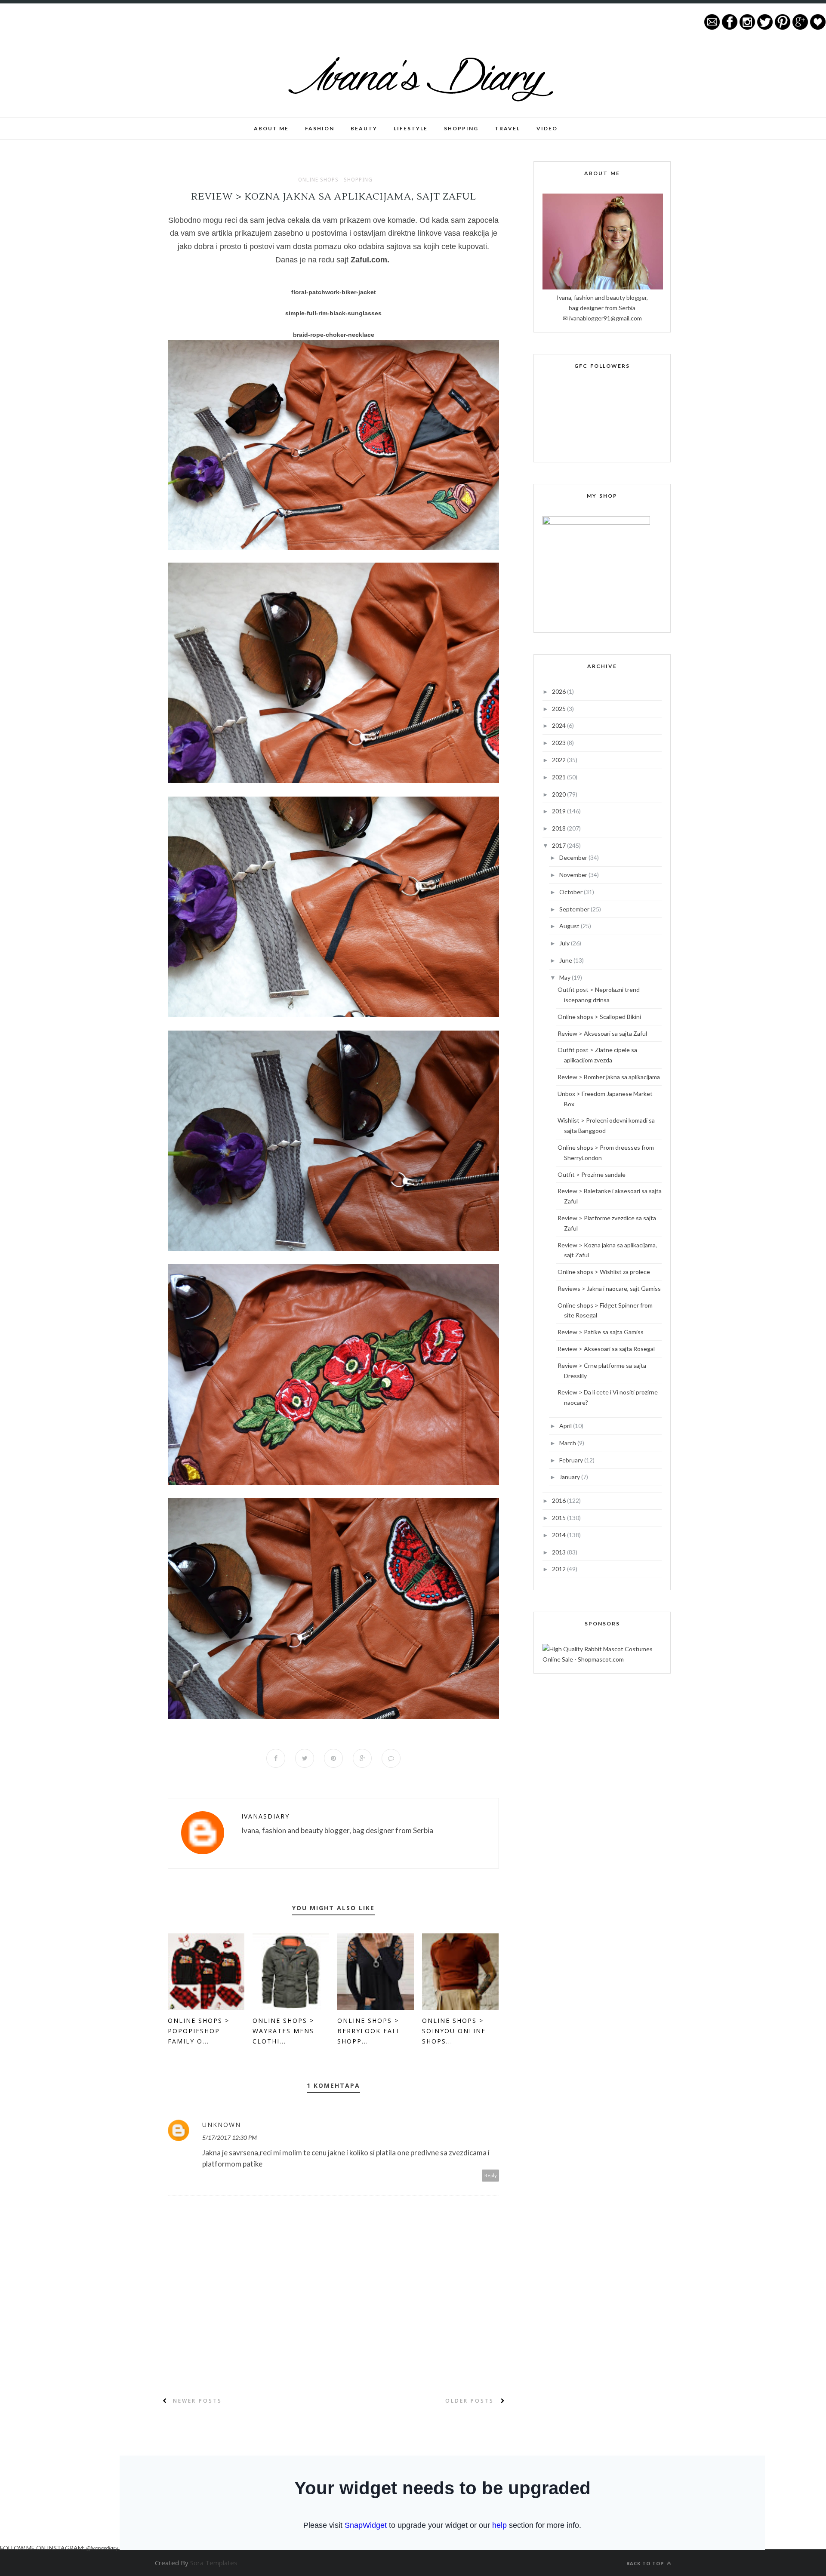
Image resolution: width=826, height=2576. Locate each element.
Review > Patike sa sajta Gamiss (601, 1332)
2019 (559, 811)
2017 (559, 845)
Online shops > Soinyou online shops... (454, 2031)
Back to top (646, 2563)
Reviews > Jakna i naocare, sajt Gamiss (609, 1288)
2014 (559, 1535)
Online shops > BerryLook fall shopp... (369, 2031)
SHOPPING (461, 128)
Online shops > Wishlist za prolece (604, 1272)
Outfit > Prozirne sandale (592, 1174)
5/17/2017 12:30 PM (230, 2137)
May (566, 977)
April (566, 1426)
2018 (559, 828)
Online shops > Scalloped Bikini (599, 1017)
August (570, 926)
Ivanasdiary (265, 1816)
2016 (559, 1500)
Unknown (222, 2125)
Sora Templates (214, 2563)
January (570, 1477)
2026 (559, 691)
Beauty (364, 128)
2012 (559, 1569)
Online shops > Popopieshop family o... (199, 2031)
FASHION (320, 128)
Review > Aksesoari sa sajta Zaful (602, 1033)
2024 (559, 725)
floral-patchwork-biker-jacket (334, 292)
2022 (559, 760)
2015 (559, 1518)
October (572, 892)
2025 (559, 709)
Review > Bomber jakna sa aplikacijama (609, 1077)
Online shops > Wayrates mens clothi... (283, 2031)
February (572, 1460)
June (566, 960)
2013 (559, 1552)
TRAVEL (507, 128)
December (574, 857)
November (574, 875)
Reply (491, 2175)
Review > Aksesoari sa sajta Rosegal (606, 1349)
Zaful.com (369, 260)
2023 (559, 743)
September (575, 909)
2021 (559, 777)
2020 (559, 794)
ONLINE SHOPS (318, 180)
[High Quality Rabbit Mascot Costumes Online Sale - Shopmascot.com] (602, 1659)
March (568, 1443)
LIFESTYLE (411, 128)
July (565, 943)
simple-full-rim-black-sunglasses (333, 313)
